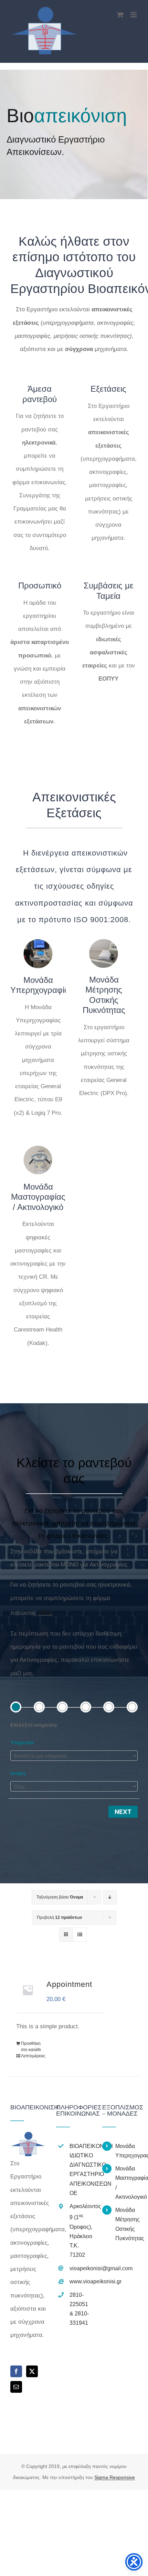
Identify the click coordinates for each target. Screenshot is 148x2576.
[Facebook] (16, 2371)
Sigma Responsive (115, 2477)
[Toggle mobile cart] (120, 15)
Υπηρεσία (22, 1742)
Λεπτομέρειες (33, 2056)
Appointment (69, 1984)
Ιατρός (18, 1773)
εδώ (45, 1612)
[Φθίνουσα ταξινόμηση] (110, 1897)
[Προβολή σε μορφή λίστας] (80, 1935)
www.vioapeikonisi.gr (81, 2281)
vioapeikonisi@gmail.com (81, 2268)
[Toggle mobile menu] (134, 15)
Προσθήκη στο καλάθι (31, 2047)
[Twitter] (32, 2371)
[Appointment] (28, 1990)
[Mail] (16, 2387)
